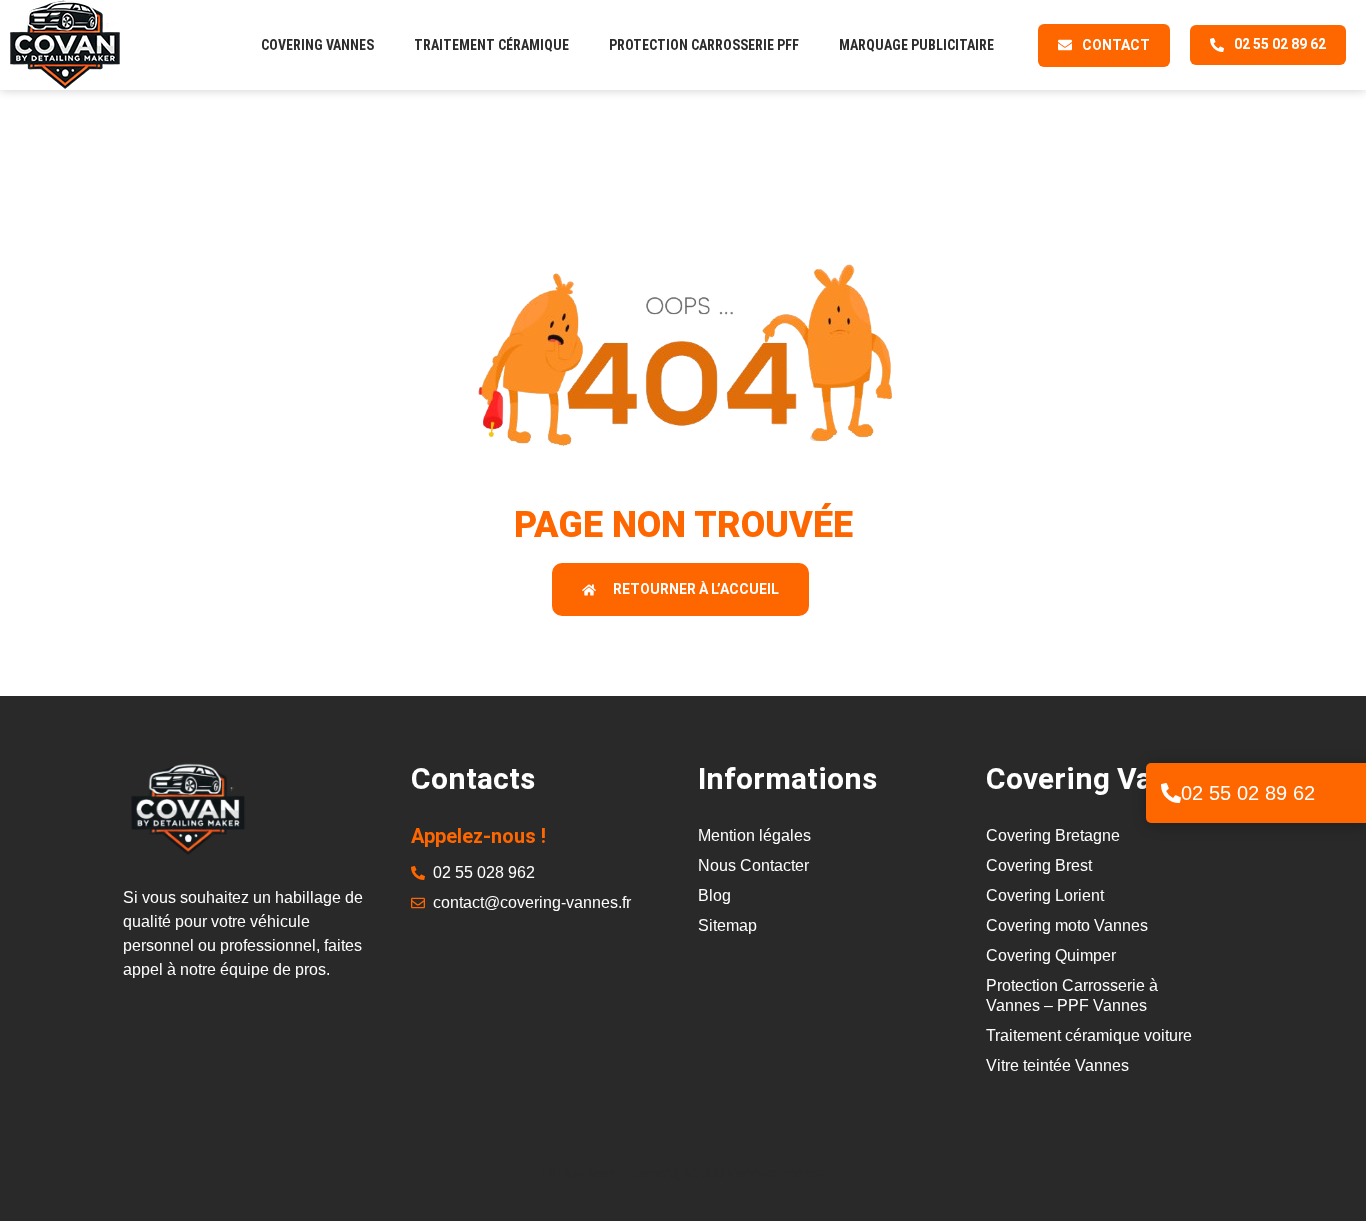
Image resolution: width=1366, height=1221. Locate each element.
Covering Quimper (1051, 955)
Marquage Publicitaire (916, 45)
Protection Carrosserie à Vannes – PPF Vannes (1072, 995)
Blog (714, 895)
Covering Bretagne (1053, 835)
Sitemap (727, 925)
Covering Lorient (1045, 895)
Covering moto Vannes (1067, 925)
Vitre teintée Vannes (1057, 1065)
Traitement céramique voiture (1089, 1035)
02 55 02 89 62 (1248, 793)
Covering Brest (1039, 865)
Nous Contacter (753, 865)
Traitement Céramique (491, 45)
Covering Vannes (317, 45)
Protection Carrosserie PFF (704, 45)
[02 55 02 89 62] (1171, 793)
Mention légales (754, 835)
